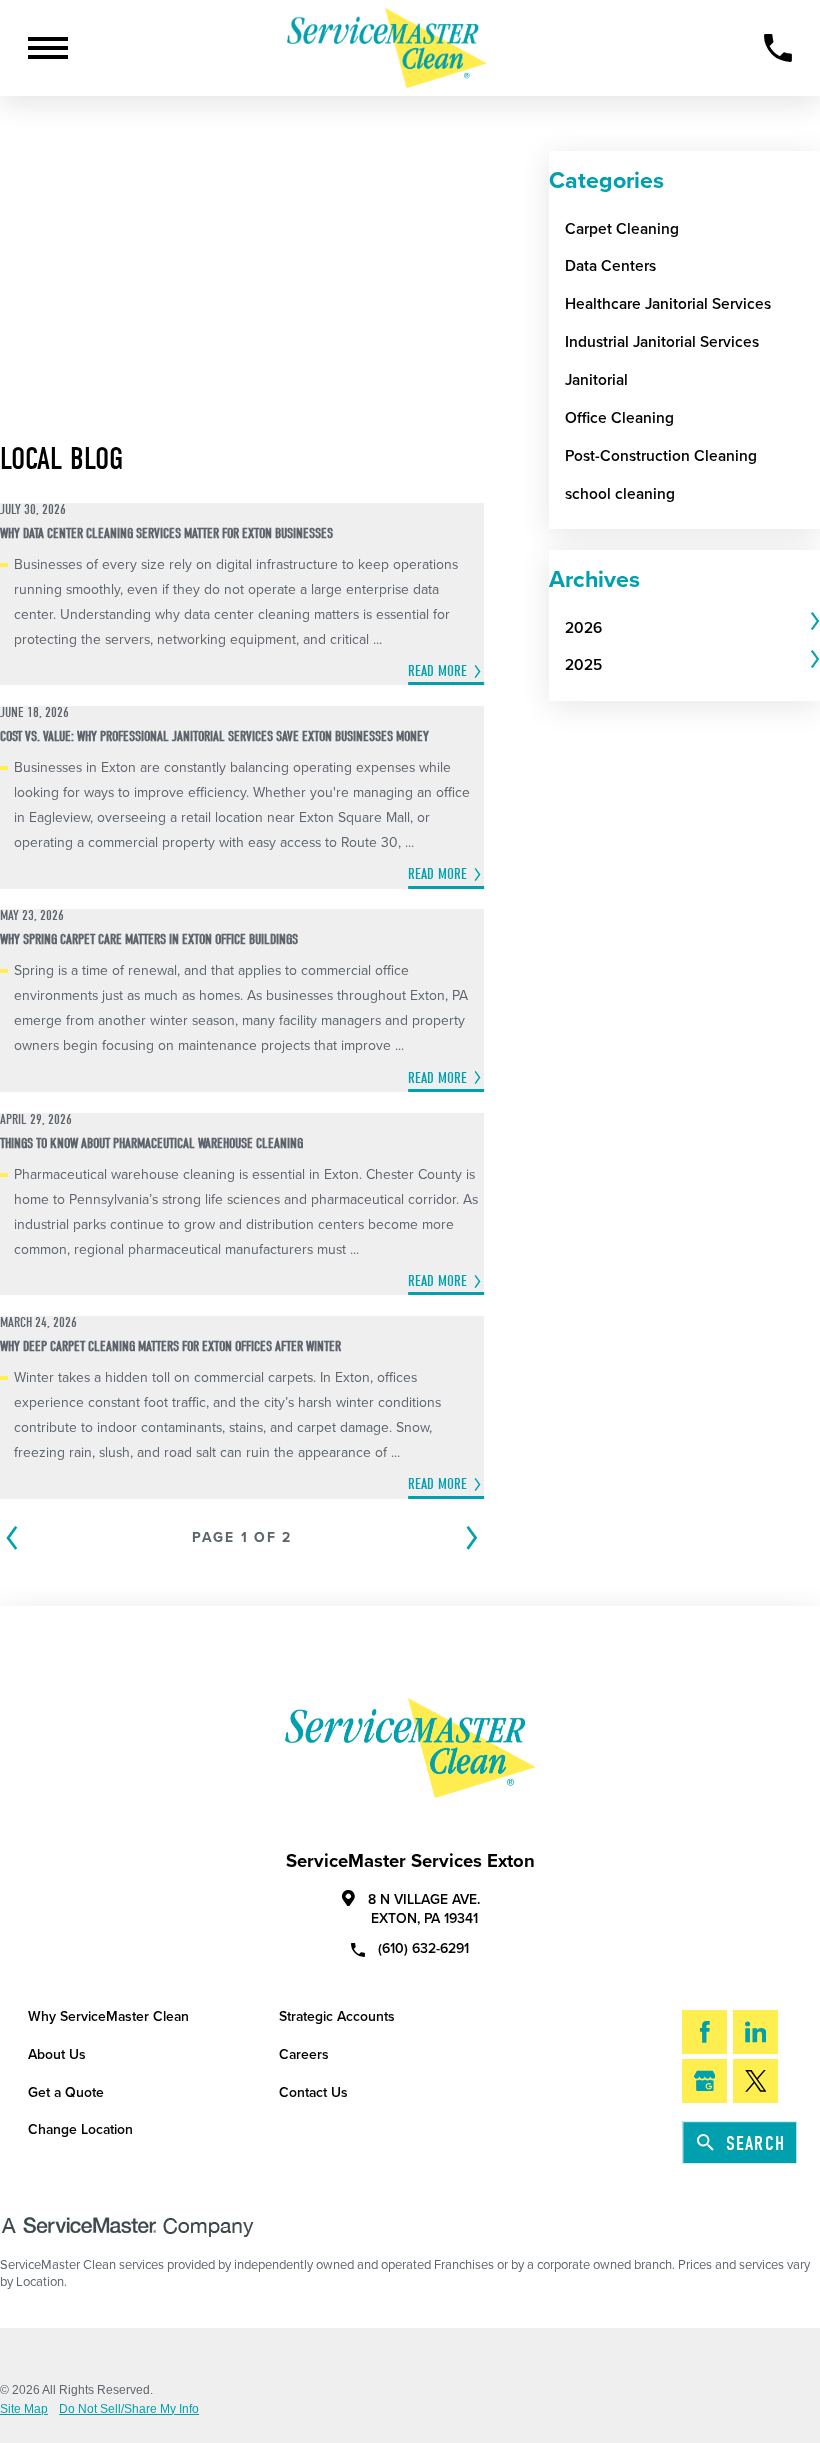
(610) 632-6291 (423, 1948)
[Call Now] (778, 48)
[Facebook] (704, 2032)
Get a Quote (66, 2092)
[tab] (692, 628)
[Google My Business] (704, 2081)
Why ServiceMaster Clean (108, 2016)
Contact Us (313, 2092)
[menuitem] (685, 628)
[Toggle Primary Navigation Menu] (48, 48)
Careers (304, 2054)
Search (755, 2143)
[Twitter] (755, 2081)
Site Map (24, 2409)
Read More (437, 671)
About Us (57, 2054)
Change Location (80, 2129)
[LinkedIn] (755, 2032)
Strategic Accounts (337, 2016)
